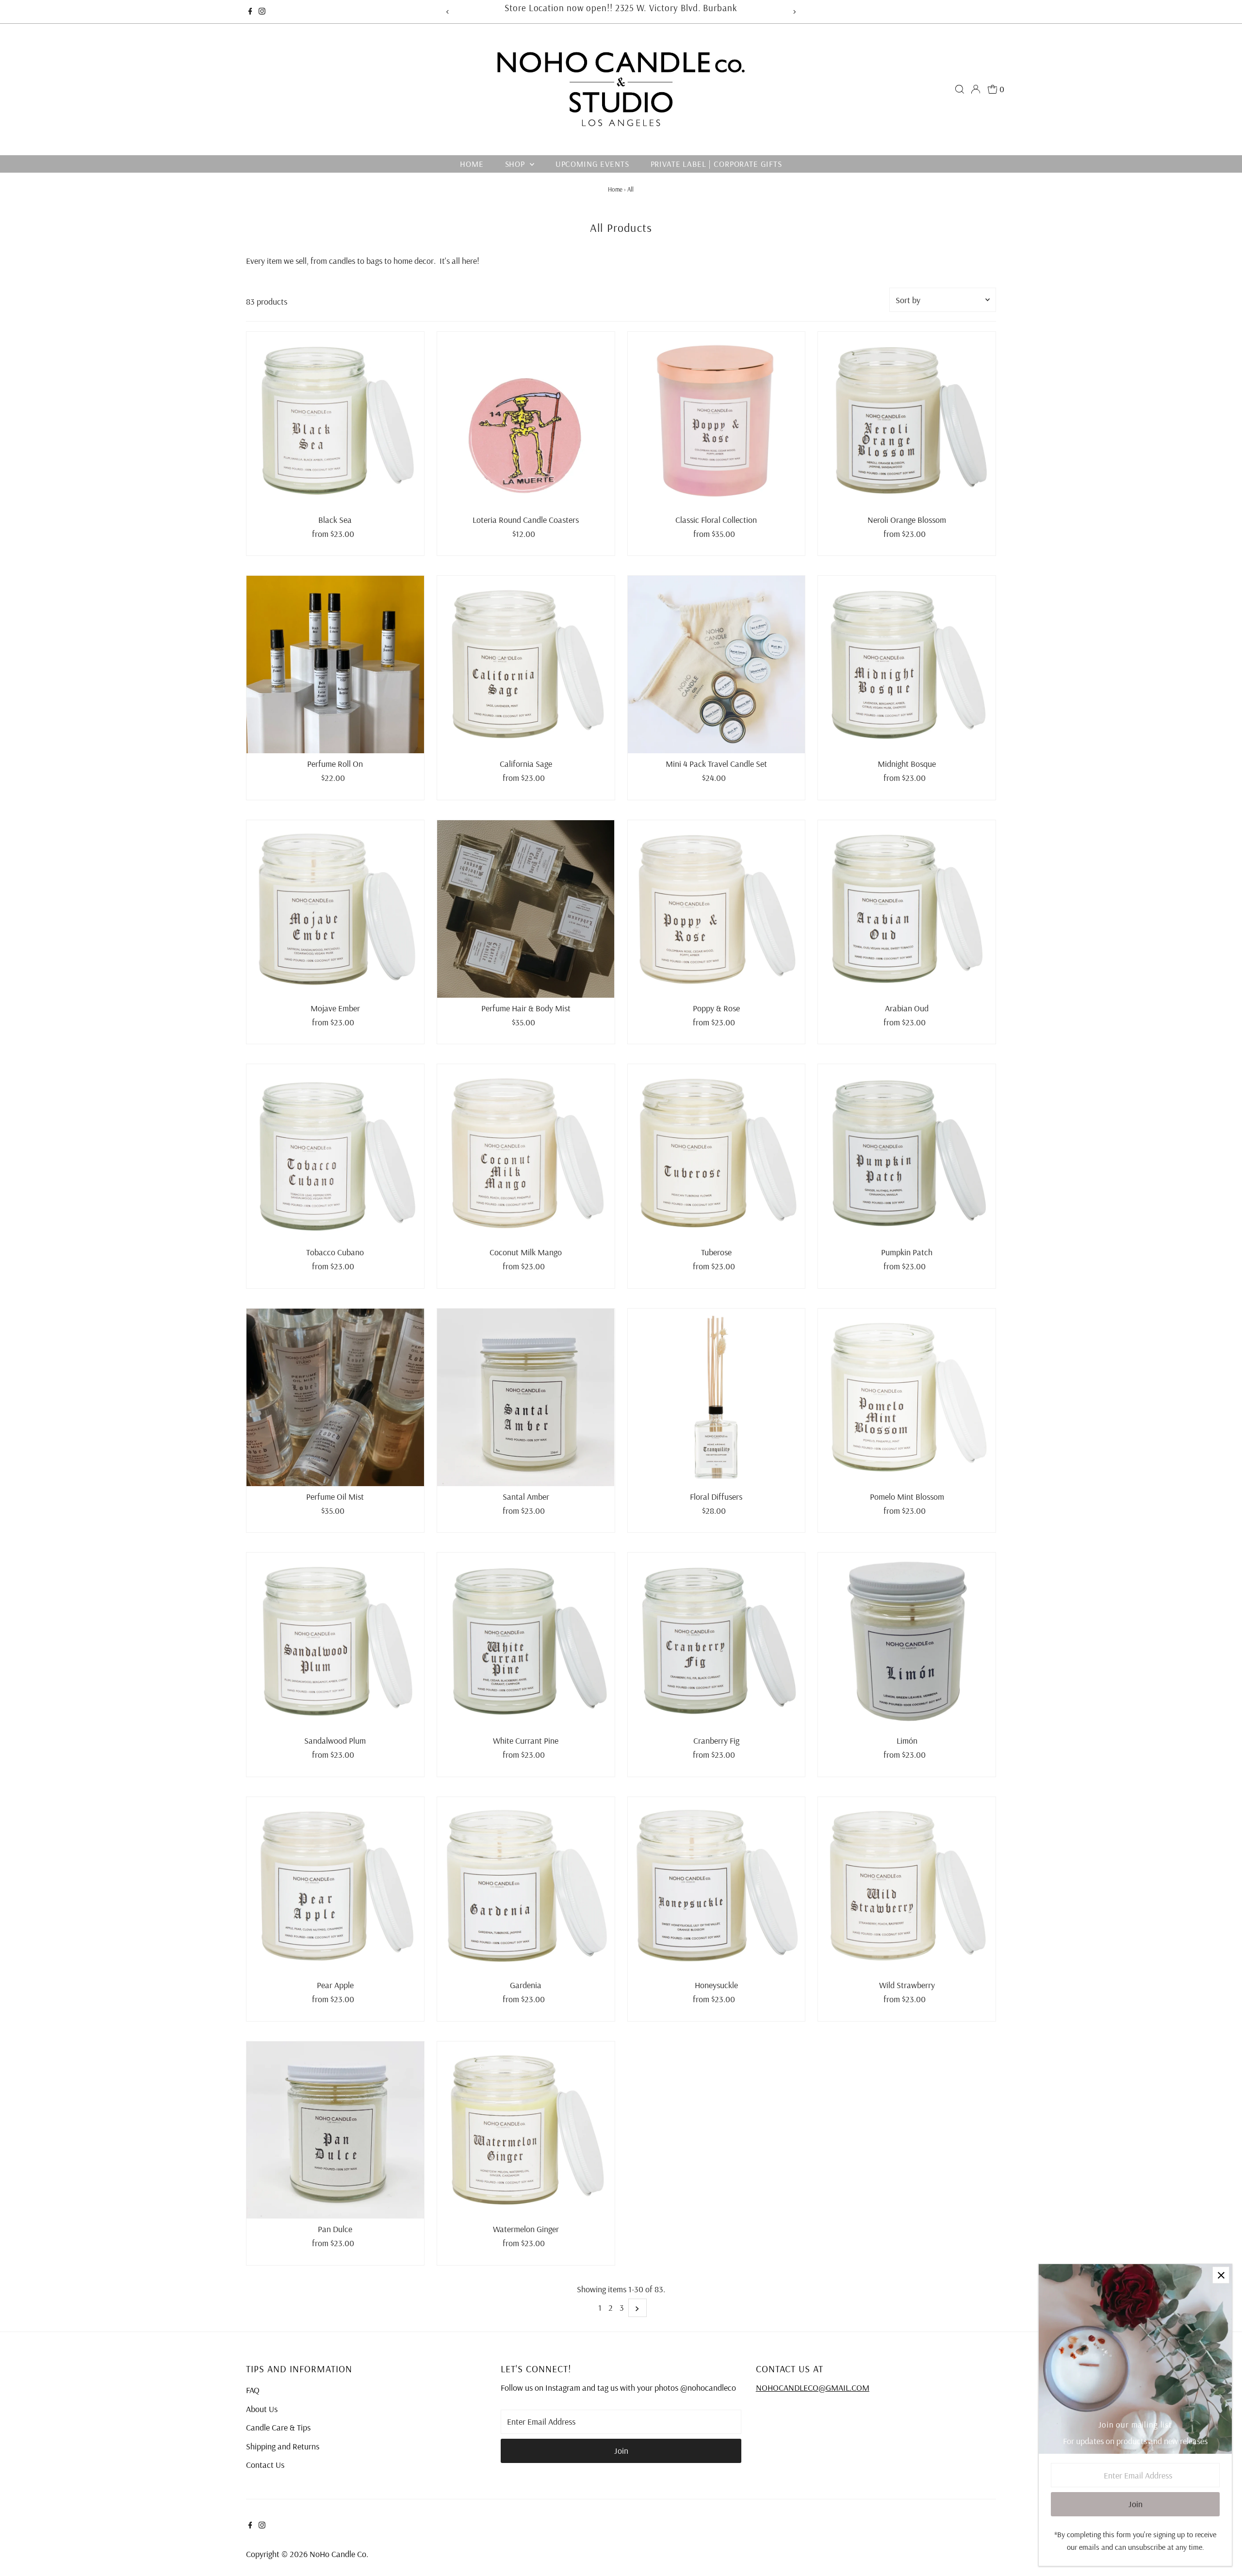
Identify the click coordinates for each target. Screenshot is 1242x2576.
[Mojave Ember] (335, 909)
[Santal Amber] (526, 1397)
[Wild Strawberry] (907, 1886)
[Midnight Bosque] (907, 664)
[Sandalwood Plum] (335, 1641)
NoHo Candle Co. (339, 2554)
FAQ (253, 2390)
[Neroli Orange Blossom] (907, 421)
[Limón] (907, 1641)
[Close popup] (1221, 2275)
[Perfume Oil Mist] (335, 1397)
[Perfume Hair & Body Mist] (526, 909)
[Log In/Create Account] (976, 89)
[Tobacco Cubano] (335, 1153)
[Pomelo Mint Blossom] (907, 1397)
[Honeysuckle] (717, 1886)
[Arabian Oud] (907, 909)
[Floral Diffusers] (717, 1397)
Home (472, 164)
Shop (516, 164)
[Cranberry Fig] (717, 1641)
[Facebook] (250, 12)
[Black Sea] (335, 421)
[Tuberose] (717, 1153)
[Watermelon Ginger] (526, 2130)
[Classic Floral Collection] (717, 421)
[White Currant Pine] (526, 1641)
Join (621, 2451)
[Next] (794, 12)
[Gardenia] (526, 1886)
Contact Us (265, 2465)
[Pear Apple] (335, 1886)
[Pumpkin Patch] (907, 1153)
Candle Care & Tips (278, 2427)
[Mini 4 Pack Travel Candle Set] (717, 664)
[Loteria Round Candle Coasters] (526, 421)
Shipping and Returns (283, 2446)
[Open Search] (960, 89)
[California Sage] (526, 664)
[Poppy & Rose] (717, 909)
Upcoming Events (592, 164)
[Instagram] (262, 12)
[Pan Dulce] (335, 2130)
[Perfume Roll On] (335, 664)
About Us (262, 2409)
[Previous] (448, 12)
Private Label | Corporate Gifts (716, 164)
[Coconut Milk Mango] (526, 1153)
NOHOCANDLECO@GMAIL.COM (813, 2388)
